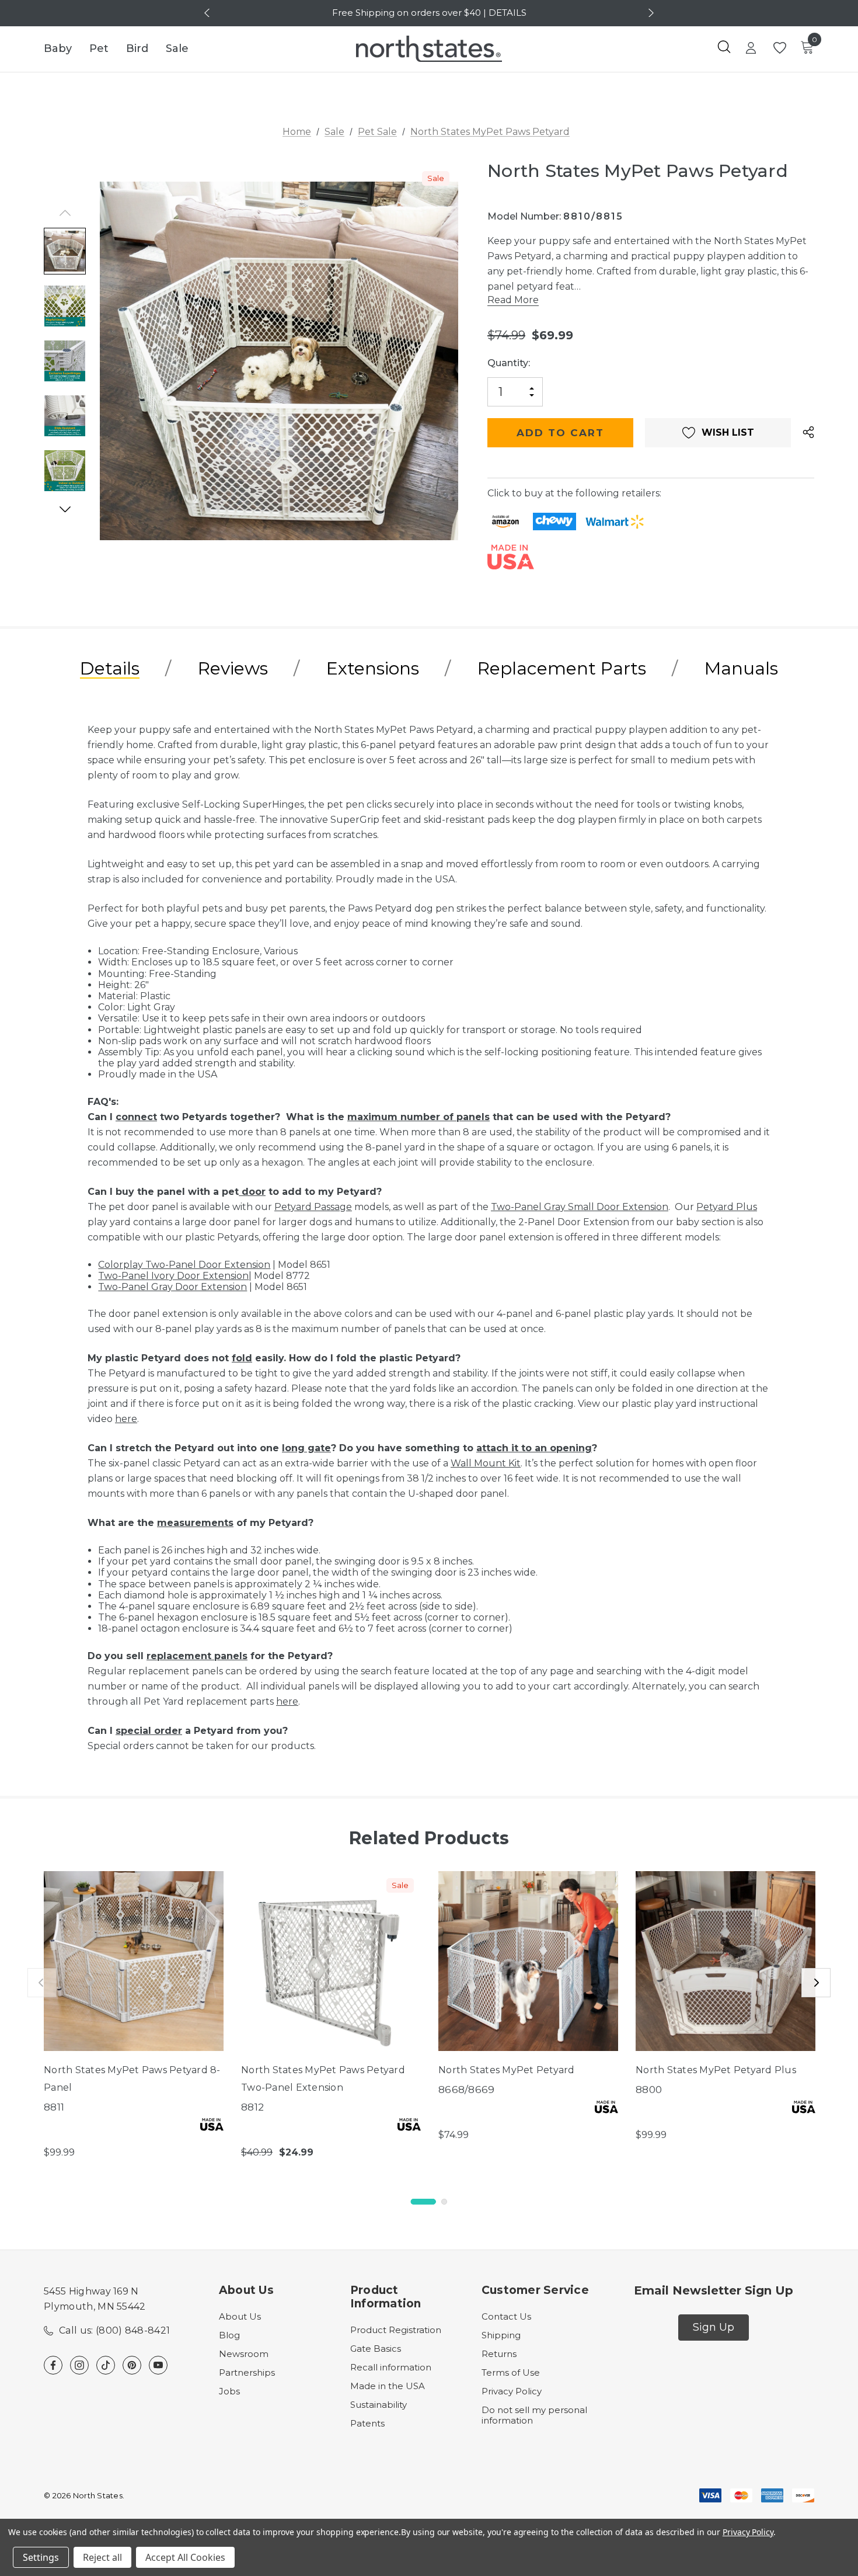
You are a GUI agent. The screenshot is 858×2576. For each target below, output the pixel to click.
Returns (499, 2354)
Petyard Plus (727, 1207)
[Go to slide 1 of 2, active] (423, 2202)
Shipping (501, 2335)
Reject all (102, 2557)
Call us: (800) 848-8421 (114, 2330)
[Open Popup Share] (808, 433)
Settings (41, 2557)
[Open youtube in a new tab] (158, 2365)
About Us (240, 2316)
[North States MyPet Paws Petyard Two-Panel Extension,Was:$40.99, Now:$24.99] (331, 1961)
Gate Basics (376, 2349)
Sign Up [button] (714, 2327)
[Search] (724, 47)
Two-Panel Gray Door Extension (172, 1287)
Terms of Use (511, 2372)
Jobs (229, 2391)
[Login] (751, 49)
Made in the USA (388, 2386)
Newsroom (244, 2354)
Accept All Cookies (185, 2557)
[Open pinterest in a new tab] (132, 2365)
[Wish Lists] (779, 48)
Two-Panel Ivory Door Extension (173, 1276)
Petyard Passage (313, 1207)
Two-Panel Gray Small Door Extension (580, 1207)
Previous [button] (208, 13)
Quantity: (509, 363)
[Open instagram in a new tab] (79, 2365)
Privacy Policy (512, 2391)
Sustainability (379, 2405)
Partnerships (247, 2372)
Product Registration (396, 2330)
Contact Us (506, 2316)
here (126, 1419)
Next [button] (650, 13)
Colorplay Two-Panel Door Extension (184, 1265)
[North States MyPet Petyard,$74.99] (528, 1961)
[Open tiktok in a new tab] (106, 2365)
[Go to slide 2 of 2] (444, 2202)
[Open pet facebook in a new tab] (53, 2365)
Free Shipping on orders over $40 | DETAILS (429, 13)
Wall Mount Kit (486, 1463)
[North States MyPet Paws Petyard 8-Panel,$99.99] (134, 1961)
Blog (229, 2335)
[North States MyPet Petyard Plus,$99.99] (726, 1961)
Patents (367, 2423)
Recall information (391, 2367)
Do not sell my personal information (534, 2415)
